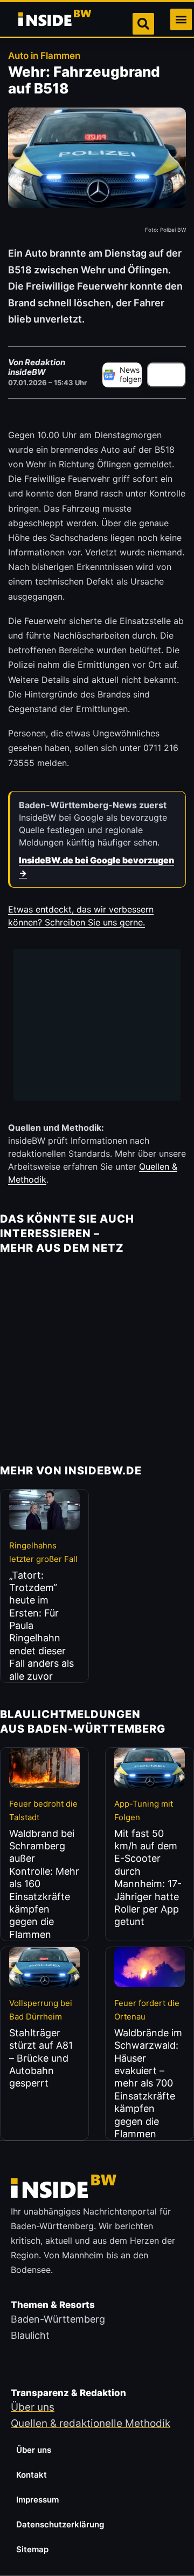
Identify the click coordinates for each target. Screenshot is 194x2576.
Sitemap (32, 2549)
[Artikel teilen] (167, 375)
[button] (181, 19)
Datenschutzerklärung (60, 2524)
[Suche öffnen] (143, 24)
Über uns (34, 2450)
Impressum (37, 2500)
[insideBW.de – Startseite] (56, 19)
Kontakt (32, 2475)
